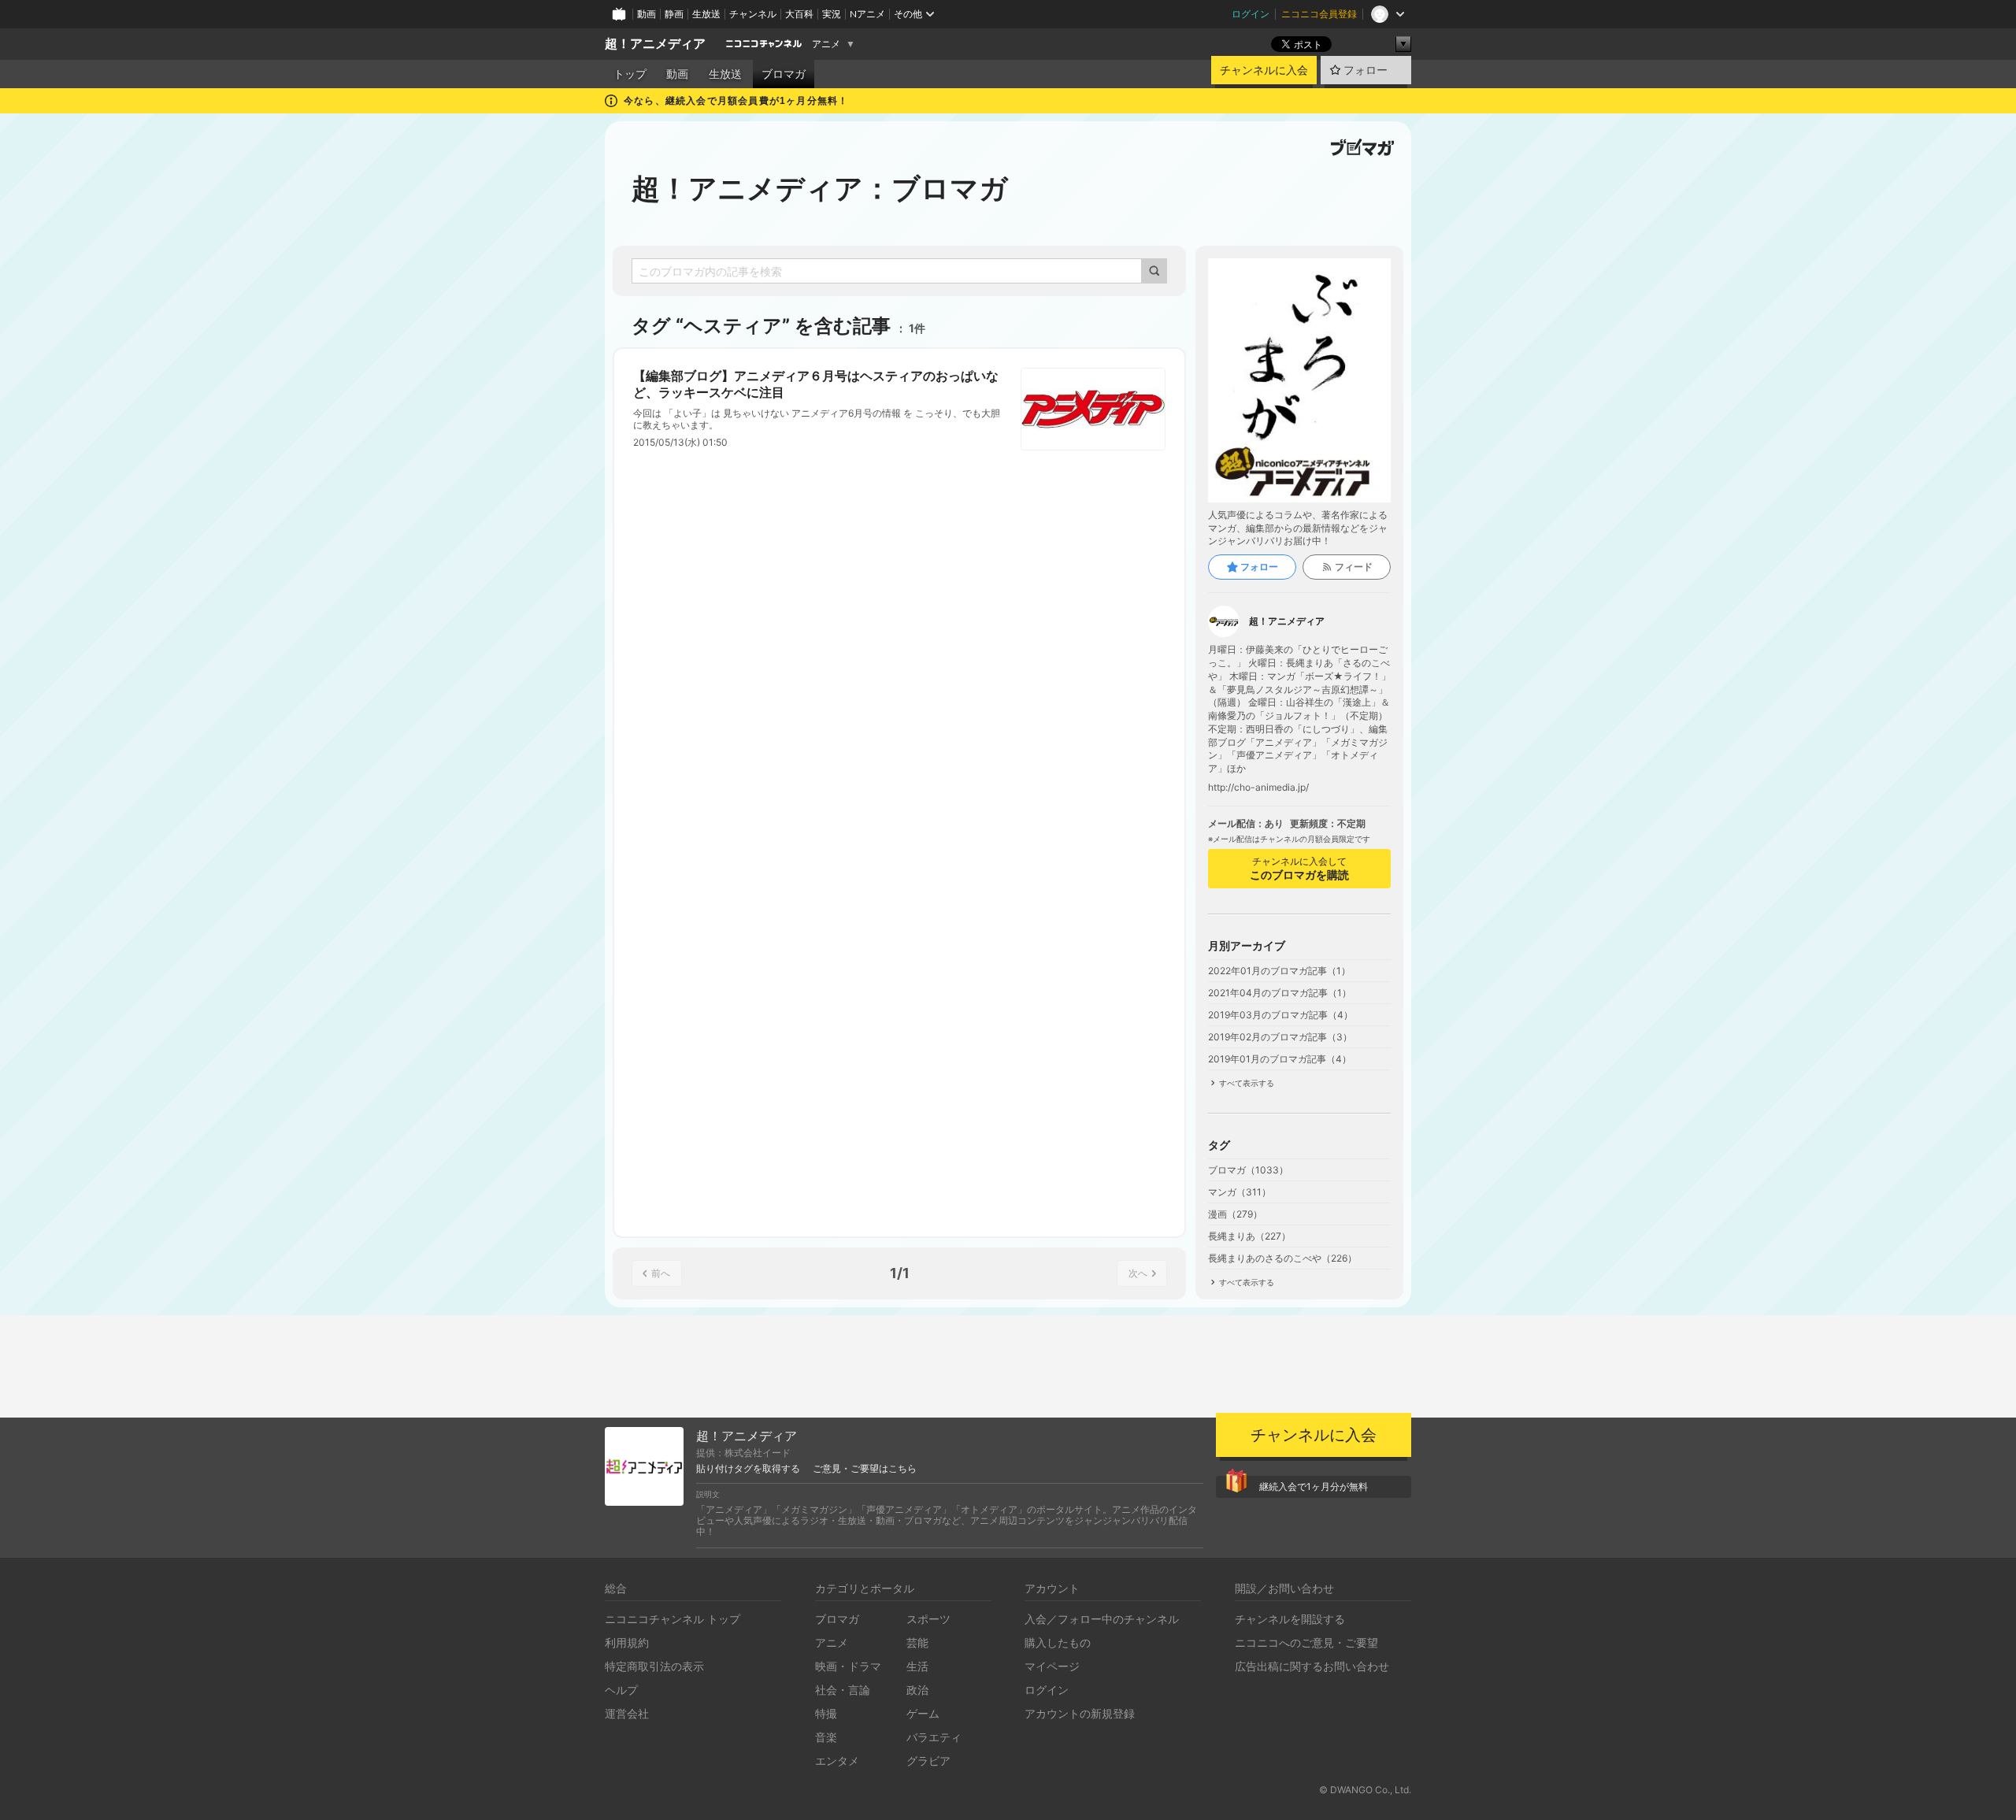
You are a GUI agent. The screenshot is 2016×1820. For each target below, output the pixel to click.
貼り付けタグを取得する (748, 1469)
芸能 (917, 1642)
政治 (917, 1690)
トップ (630, 74)
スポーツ (928, 1619)
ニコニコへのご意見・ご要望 (1306, 1642)
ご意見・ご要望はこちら (865, 1469)
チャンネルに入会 (1264, 70)
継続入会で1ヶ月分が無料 (1314, 1486)
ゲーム (923, 1713)
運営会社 (627, 1713)
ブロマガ (784, 74)
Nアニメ (867, 14)
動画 (647, 14)
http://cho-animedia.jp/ (1258, 788)
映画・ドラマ (848, 1666)
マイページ (1052, 1666)
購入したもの (1058, 1642)
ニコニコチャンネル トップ (673, 1619)
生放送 (706, 14)
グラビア (928, 1761)
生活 (917, 1666)
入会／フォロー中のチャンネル (1102, 1619)
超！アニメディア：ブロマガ (820, 188)
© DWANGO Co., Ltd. (1365, 1790)
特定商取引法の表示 (654, 1666)
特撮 (826, 1713)
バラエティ (934, 1737)
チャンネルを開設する (1290, 1619)
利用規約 (627, 1642)
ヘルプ (621, 1690)
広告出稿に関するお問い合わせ (1312, 1666)
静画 (674, 14)
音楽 (826, 1737)
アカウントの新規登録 (1080, 1713)
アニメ (826, 44)
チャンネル (753, 14)
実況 (832, 14)
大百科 (799, 14)
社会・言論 (843, 1690)
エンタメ (837, 1761)
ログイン (1251, 14)
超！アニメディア (655, 44)
